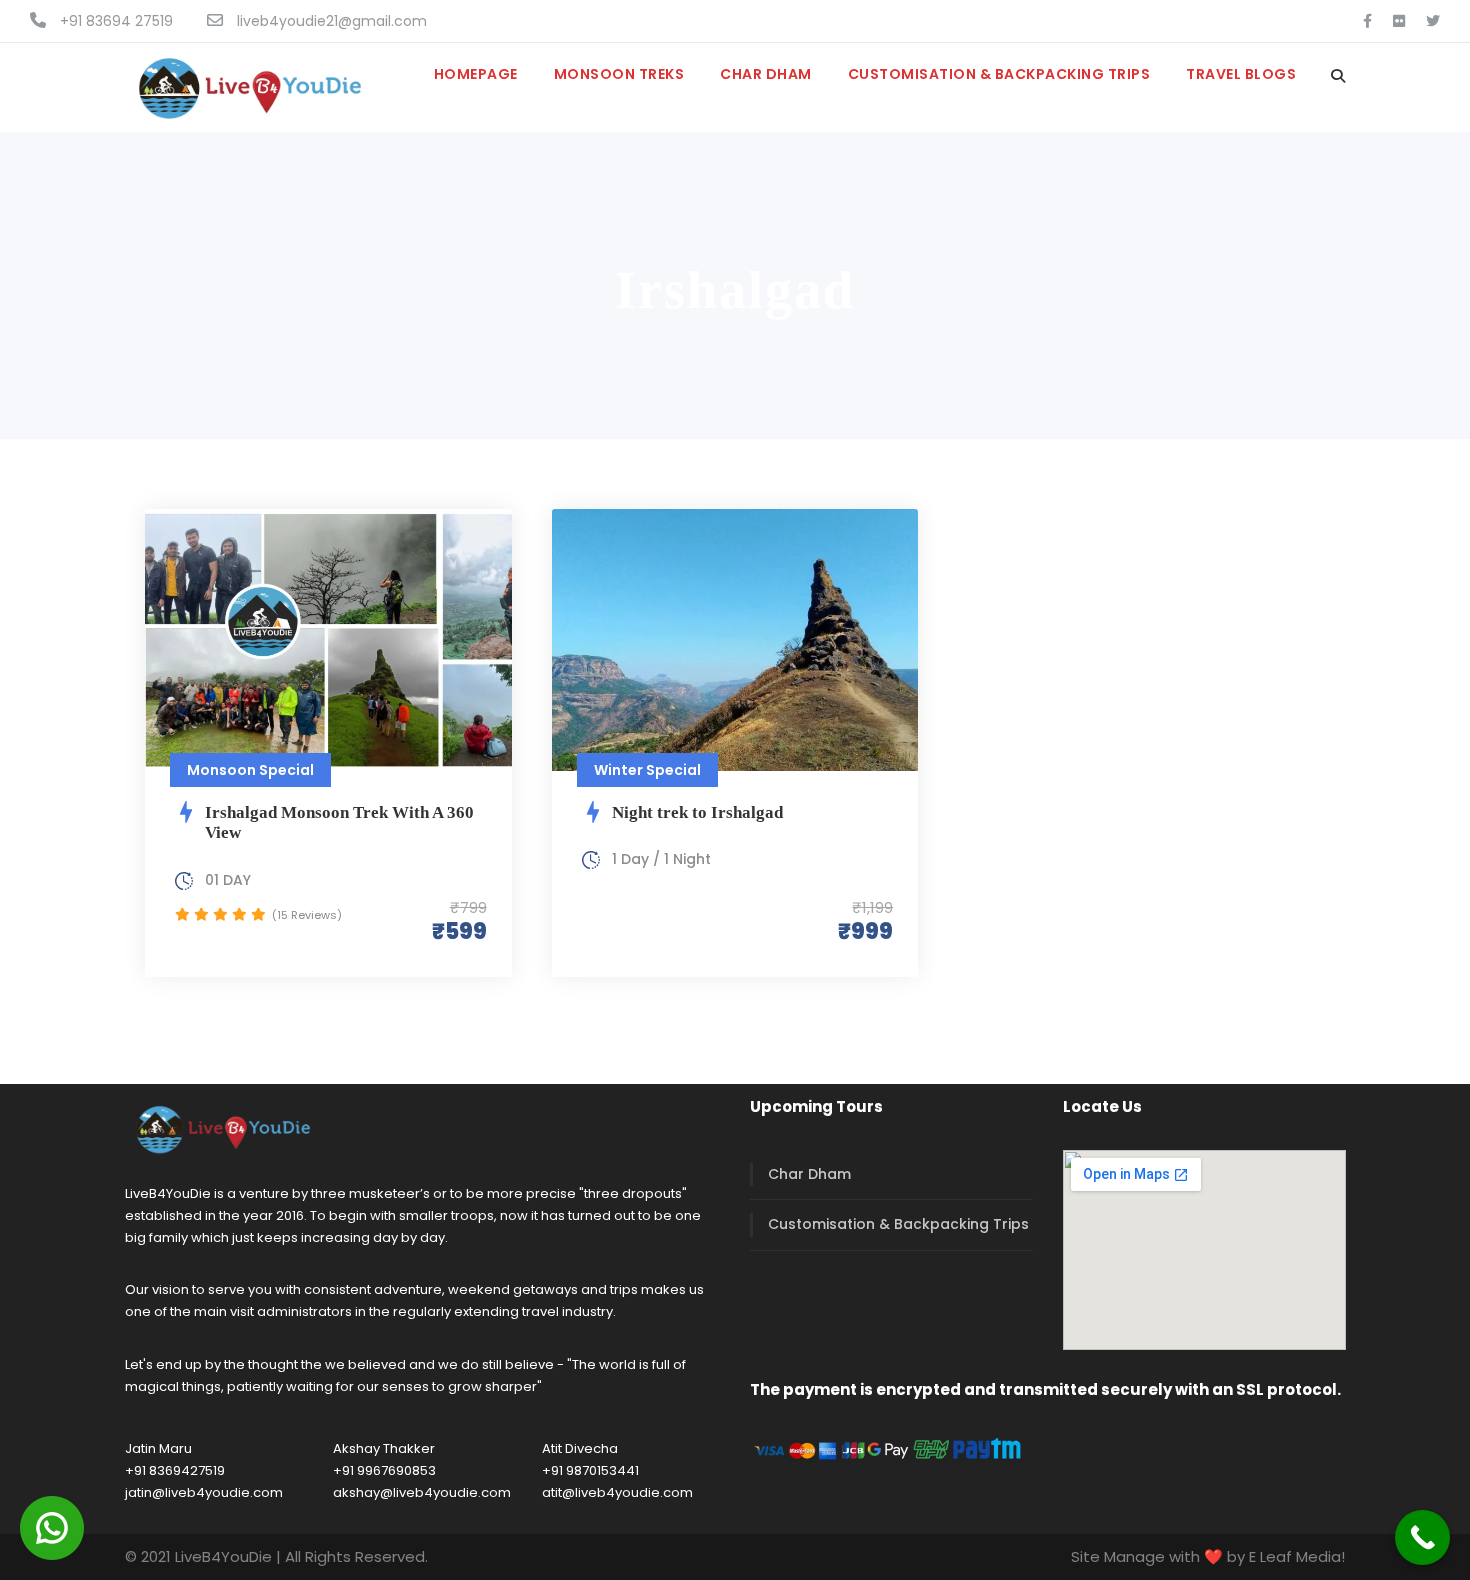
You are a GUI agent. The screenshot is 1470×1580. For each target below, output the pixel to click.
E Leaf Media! (1297, 1556)
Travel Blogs (1241, 74)
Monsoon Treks (619, 74)
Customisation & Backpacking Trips (999, 74)
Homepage (476, 74)
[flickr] (1399, 21)
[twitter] (1433, 21)
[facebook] (1367, 21)
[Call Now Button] (1422, 1537)
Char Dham (766, 74)
